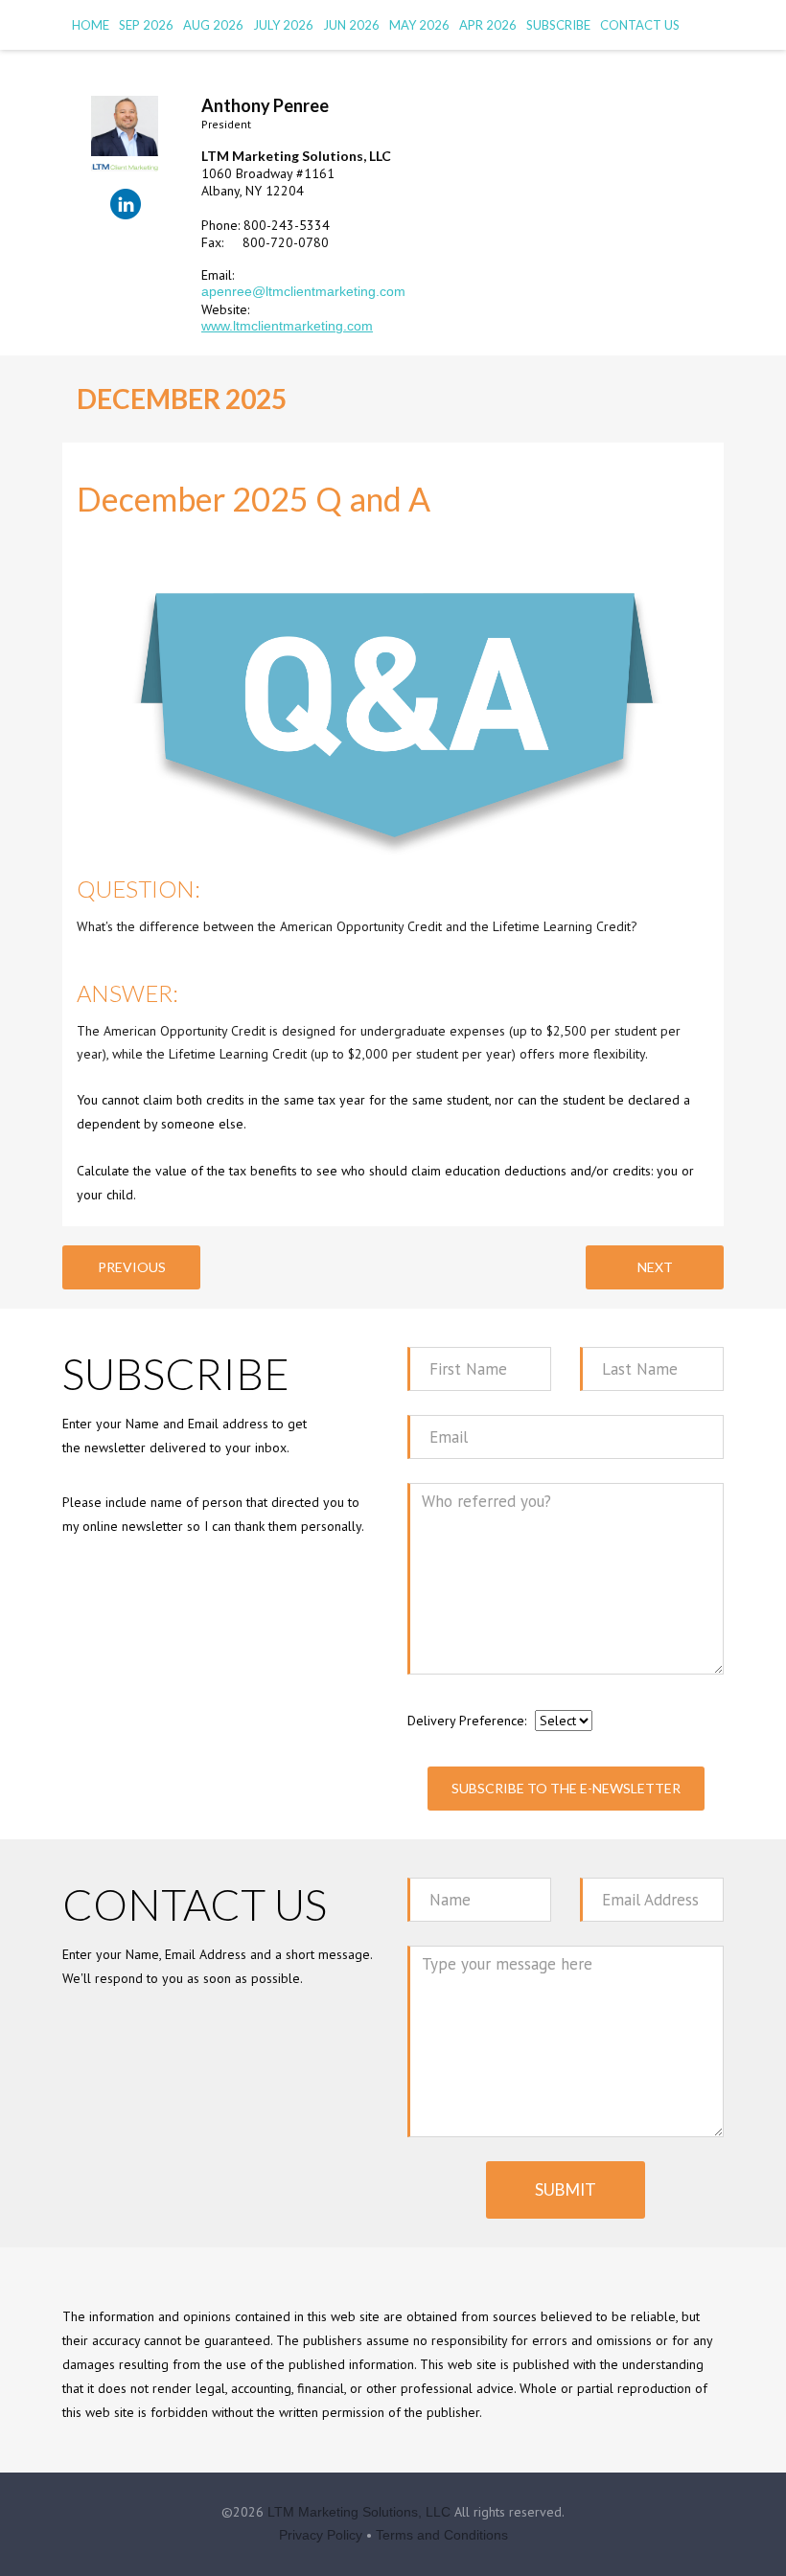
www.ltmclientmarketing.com (287, 326)
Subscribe (558, 25)
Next (655, 1267)
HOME (91, 25)
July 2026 (283, 25)
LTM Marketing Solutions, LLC (359, 2512)
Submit (566, 2189)
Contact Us (640, 25)
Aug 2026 (213, 25)
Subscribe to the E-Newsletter (566, 1788)
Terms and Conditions (442, 2535)
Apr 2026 (488, 25)
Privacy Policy (321, 2535)
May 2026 (419, 25)
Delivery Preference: (467, 1721)
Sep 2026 (146, 25)
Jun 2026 (351, 25)
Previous (132, 1267)
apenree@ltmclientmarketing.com (303, 291)
